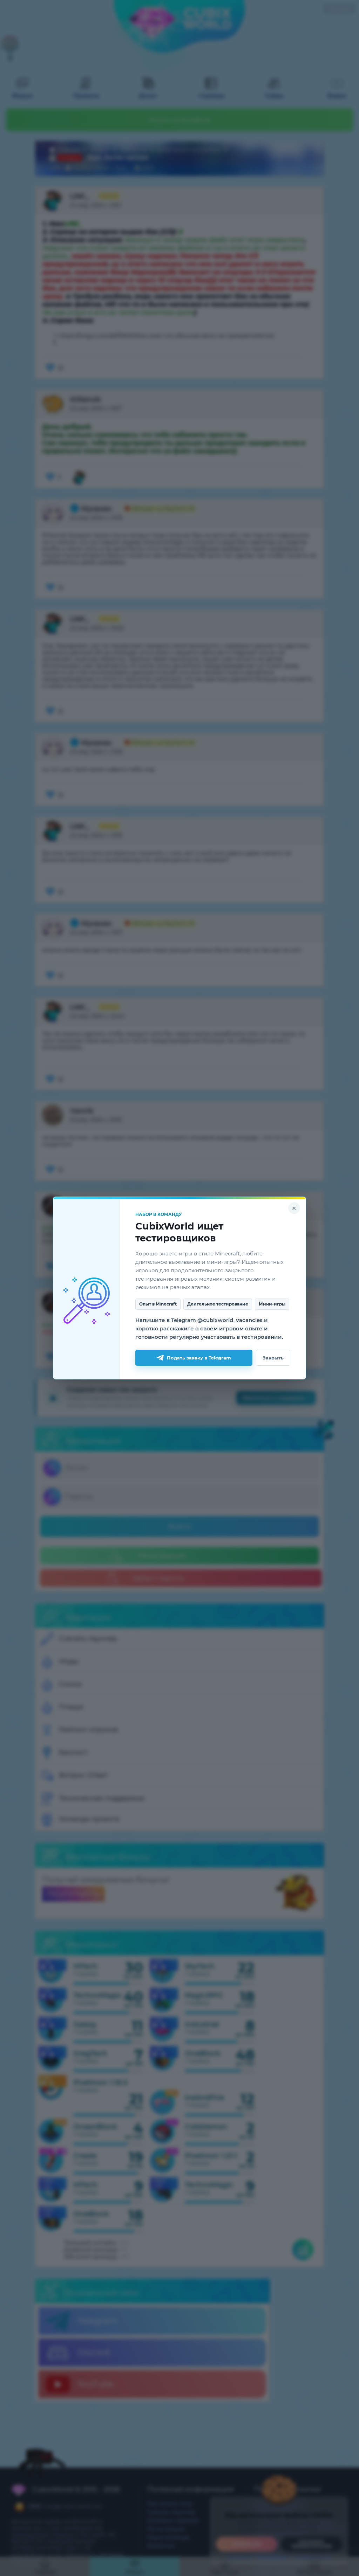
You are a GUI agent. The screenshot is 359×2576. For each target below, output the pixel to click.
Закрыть (273, 1358)
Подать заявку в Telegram (199, 1358)
